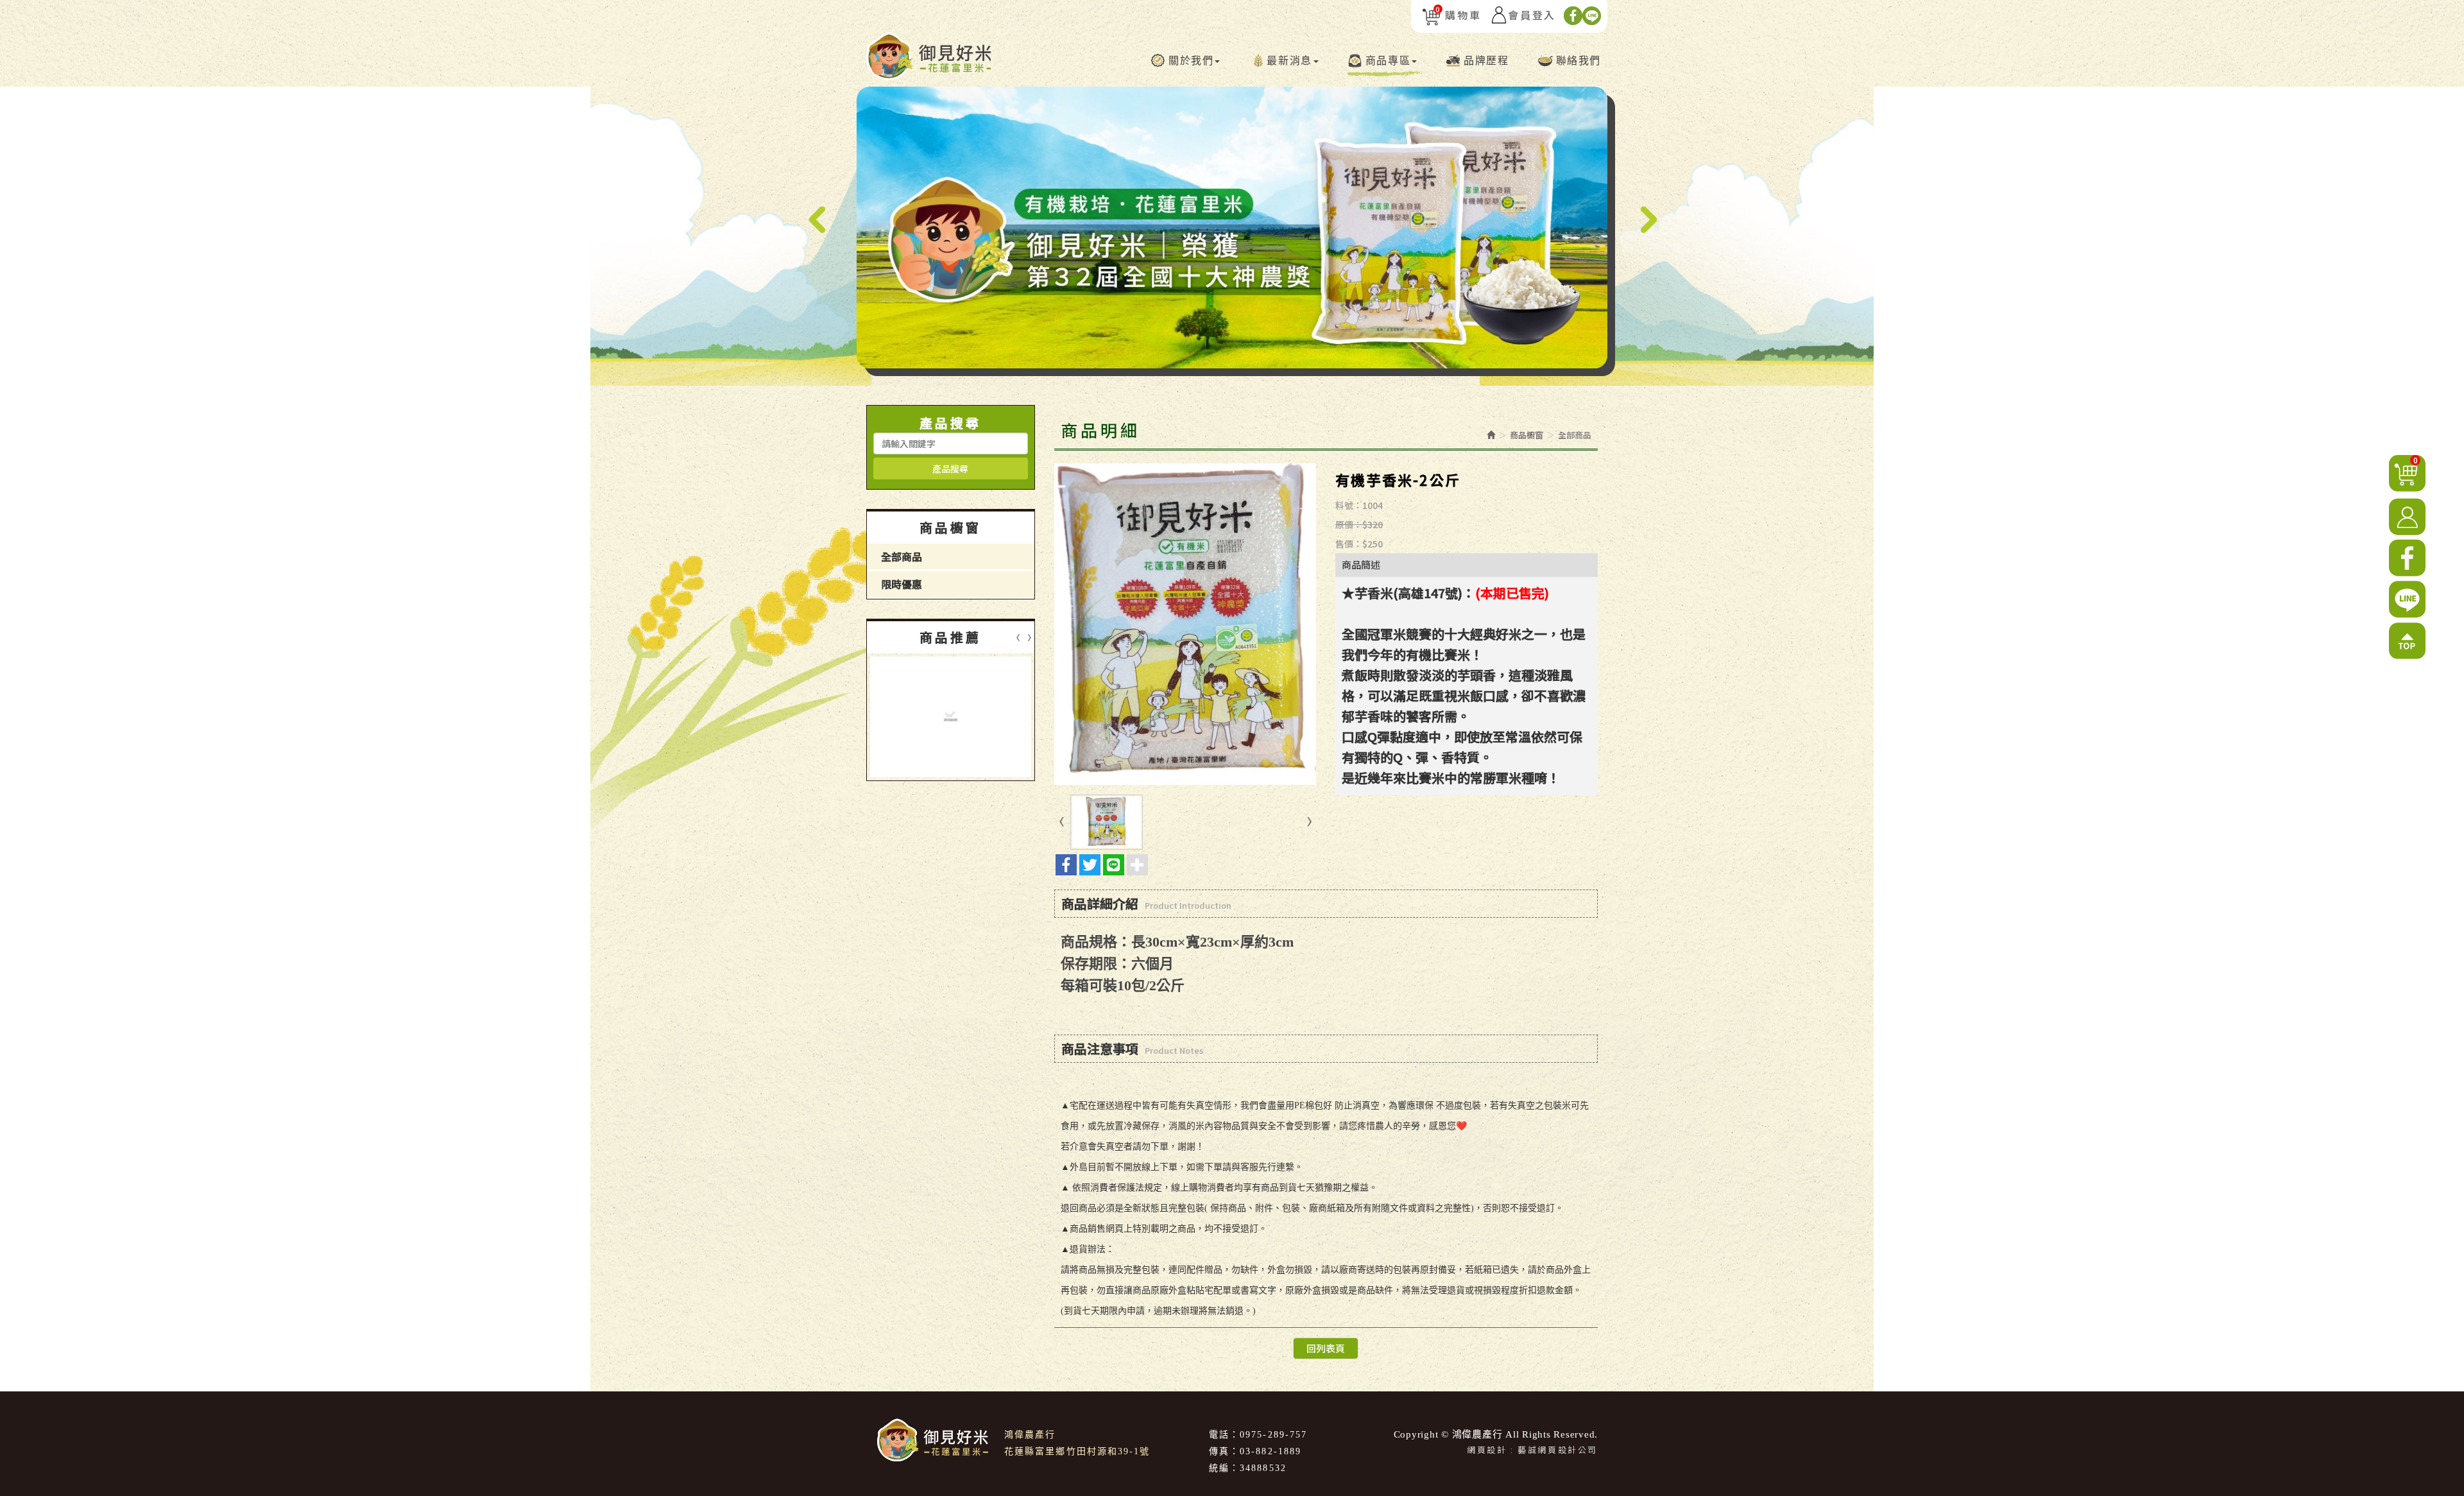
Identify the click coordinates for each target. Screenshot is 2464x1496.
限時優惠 (902, 584)
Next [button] (1647, 220)
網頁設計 (1487, 1449)
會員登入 (1532, 15)
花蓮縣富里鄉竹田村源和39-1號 (1077, 1451)
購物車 (1458, 15)
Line (1592, 16)
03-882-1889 (1270, 1451)
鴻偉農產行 (928, 56)
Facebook (1573, 16)
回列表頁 (1326, 1348)
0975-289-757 (1273, 1435)
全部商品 (902, 556)
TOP (2407, 641)
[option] (1232, 228)
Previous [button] (817, 220)
